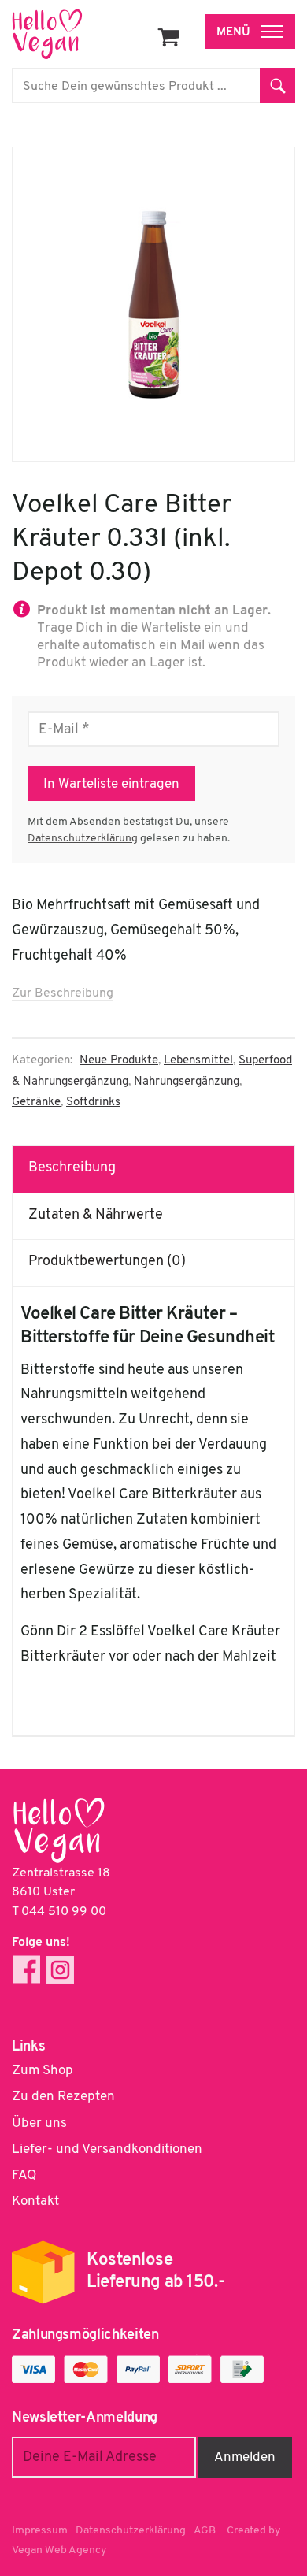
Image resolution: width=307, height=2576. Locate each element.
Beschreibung (72, 1168)
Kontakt (35, 2201)
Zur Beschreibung (63, 993)
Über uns (39, 2123)
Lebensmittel (198, 1061)
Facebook (26, 1970)
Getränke (36, 1102)
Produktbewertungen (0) (107, 1262)
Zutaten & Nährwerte (96, 1216)
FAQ (24, 2175)
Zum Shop (43, 2071)
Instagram (60, 1970)
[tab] (154, 1169)
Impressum (40, 2531)
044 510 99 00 (64, 1912)
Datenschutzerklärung (83, 839)
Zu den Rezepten (63, 2097)
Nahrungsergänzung (187, 1082)
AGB (205, 2531)
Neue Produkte (119, 1061)
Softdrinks (93, 1102)
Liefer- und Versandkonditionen (107, 2149)
